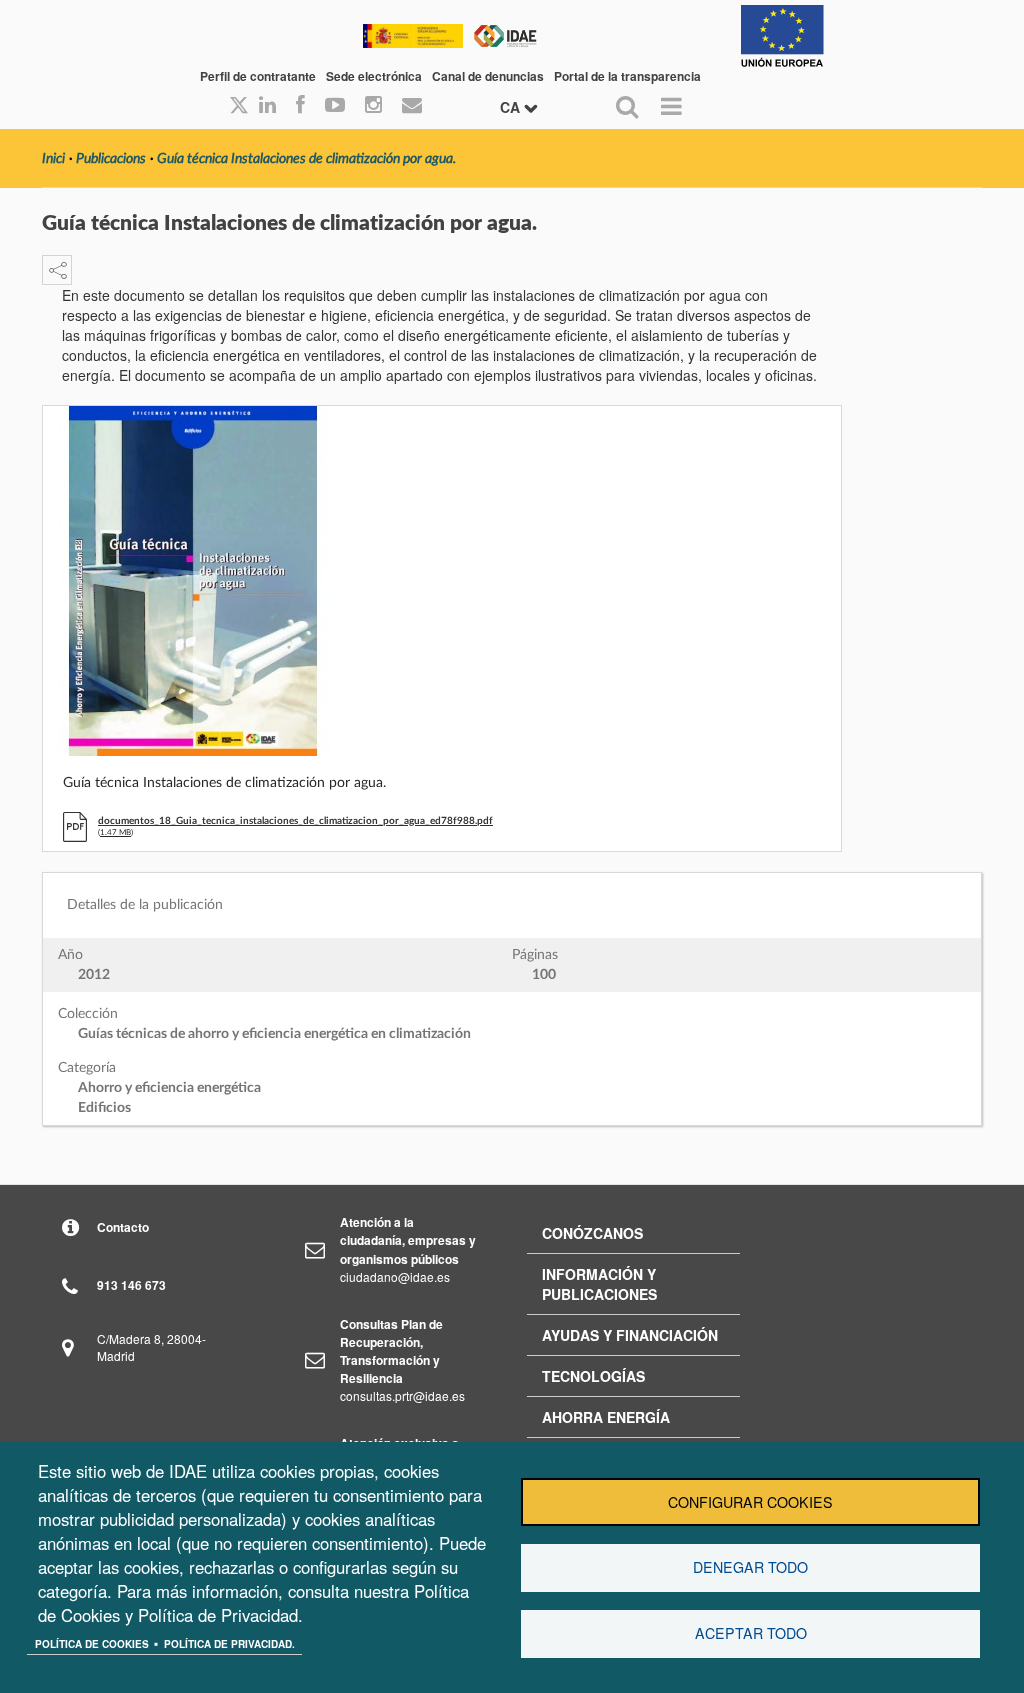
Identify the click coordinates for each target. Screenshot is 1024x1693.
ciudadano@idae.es (395, 1276)
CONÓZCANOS (592, 1233)
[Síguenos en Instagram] (373, 106)
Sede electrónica (374, 76)
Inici (53, 159)
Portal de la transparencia (627, 76)
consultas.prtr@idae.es (402, 1395)
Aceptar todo (751, 1633)
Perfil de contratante (258, 76)
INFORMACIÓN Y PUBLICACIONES (599, 1284)
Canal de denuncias (488, 76)
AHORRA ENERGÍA (606, 1417)
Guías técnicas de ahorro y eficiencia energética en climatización (274, 1034)
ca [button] (512, 107)
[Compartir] (57, 270)
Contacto (123, 1227)
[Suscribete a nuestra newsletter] (412, 106)
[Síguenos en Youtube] (335, 106)
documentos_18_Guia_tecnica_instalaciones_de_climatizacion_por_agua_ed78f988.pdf (295, 821)
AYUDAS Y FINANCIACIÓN (630, 1335)
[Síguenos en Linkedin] (267, 106)
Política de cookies (92, 1644)
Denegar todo (750, 1567)
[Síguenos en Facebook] (300, 106)
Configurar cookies (750, 1502)
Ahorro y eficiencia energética (169, 1088)
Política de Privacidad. (229, 1644)
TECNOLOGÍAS (593, 1376)
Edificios (104, 1108)
